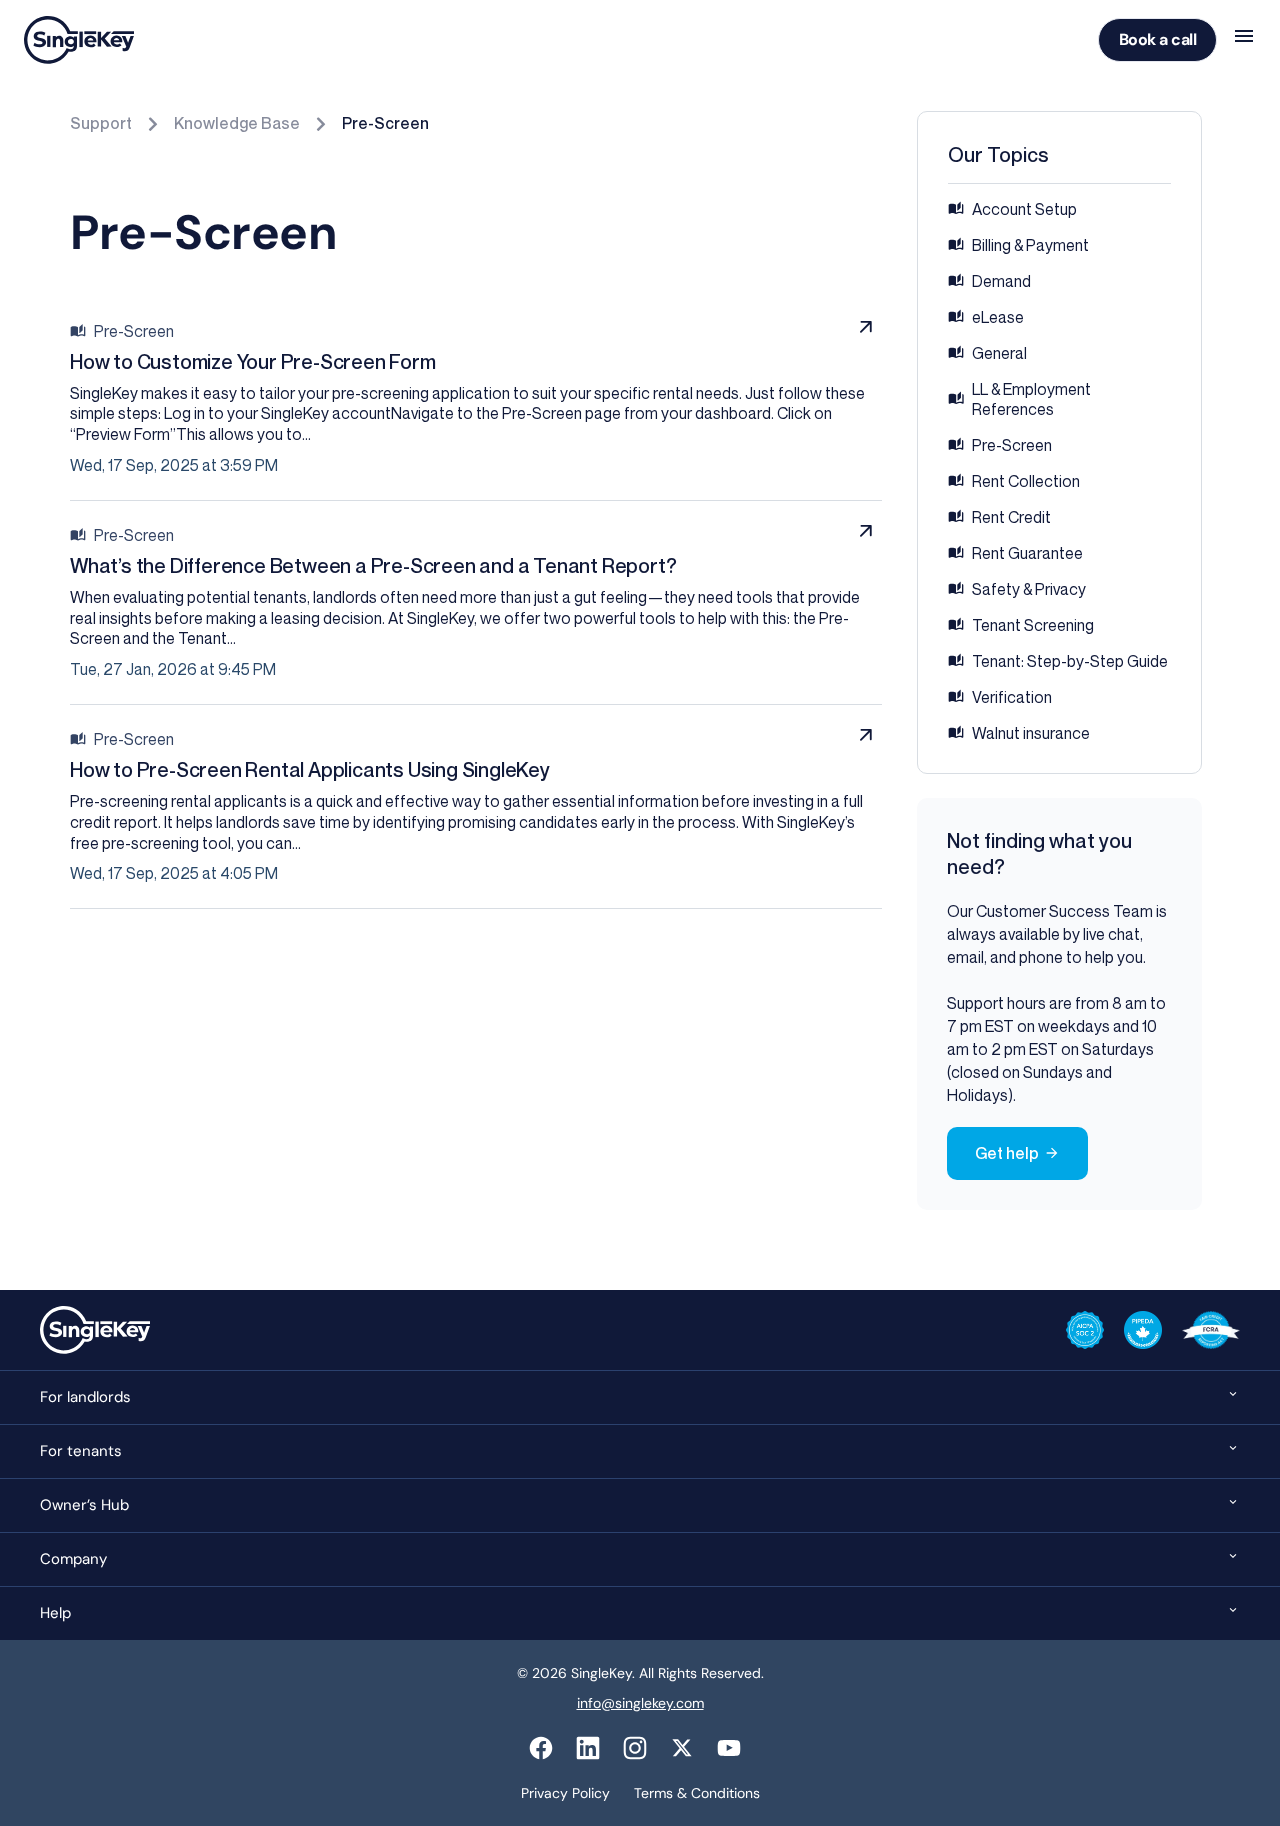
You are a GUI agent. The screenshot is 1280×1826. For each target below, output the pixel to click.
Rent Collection (1026, 481)
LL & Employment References (1031, 399)
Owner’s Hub (84, 1505)
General (999, 353)
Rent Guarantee (1027, 553)
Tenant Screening (1033, 625)
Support (101, 123)
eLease (998, 317)
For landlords (85, 1397)
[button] (640, 1397)
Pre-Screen (385, 123)
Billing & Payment (1030, 245)
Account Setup (1024, 209)
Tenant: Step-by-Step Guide (1070, 661)
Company (73, 1559)
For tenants (81, 1451)
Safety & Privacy (1029, 589)
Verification (1012, 697)
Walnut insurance (1031, 733)
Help (55, 1613)
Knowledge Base (237, 123)
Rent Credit (1011, 517)
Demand (1001, 281)
